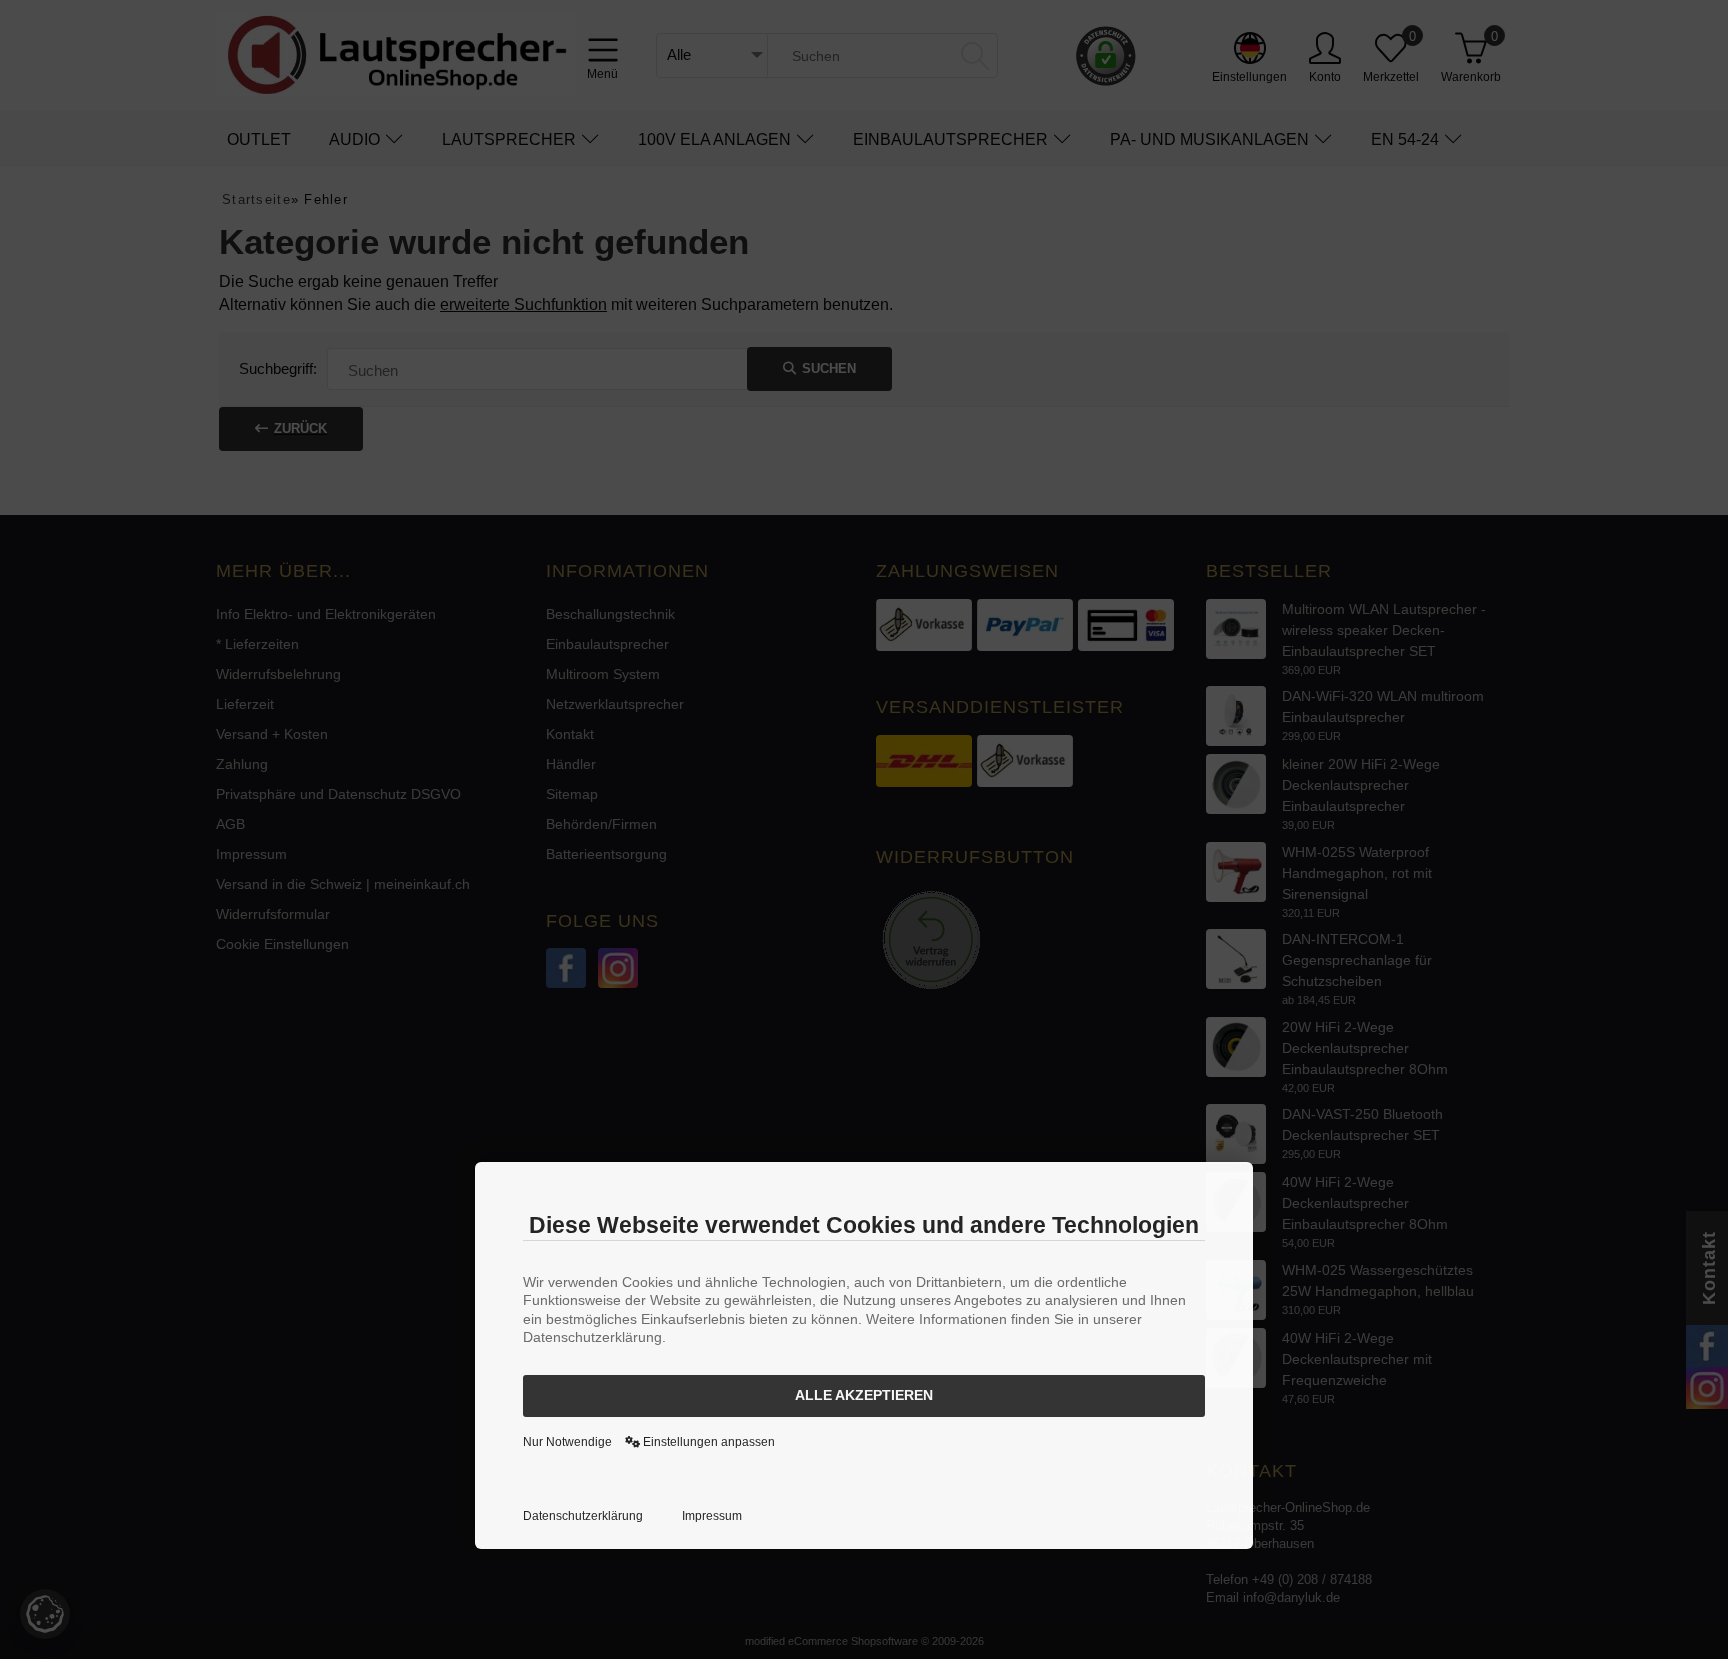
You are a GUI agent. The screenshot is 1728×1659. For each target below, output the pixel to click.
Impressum (712, 1516)
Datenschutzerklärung (583, 1516)
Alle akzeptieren (864, 1395)
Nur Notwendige (567, 1442)
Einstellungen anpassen (707, 1442)
